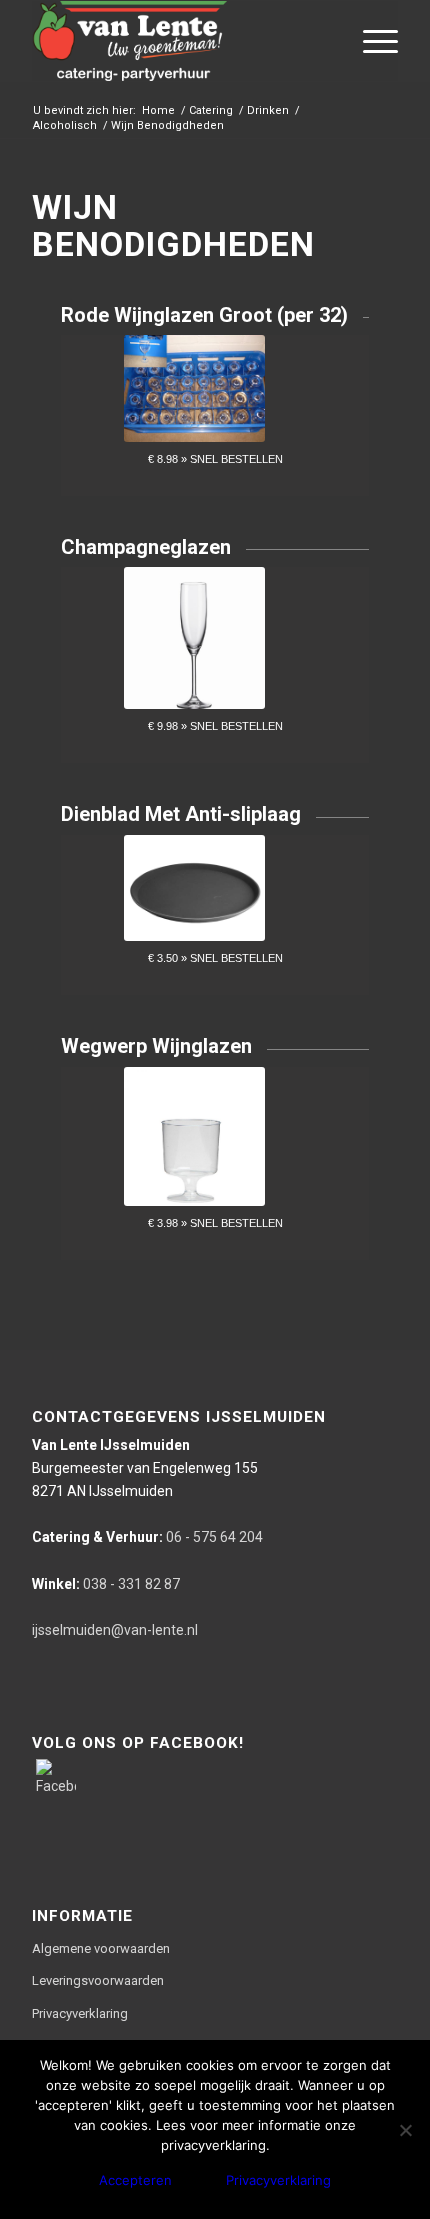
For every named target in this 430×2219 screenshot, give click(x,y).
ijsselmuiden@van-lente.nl (115, 1630)
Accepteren (135, 2180)
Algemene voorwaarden (101, 1948)
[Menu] (370, 41)
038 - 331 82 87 (106, 1584)
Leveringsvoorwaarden (98, 1980)
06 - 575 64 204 (147, 1537)
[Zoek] (323, 41)
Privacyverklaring (80, 2013)
